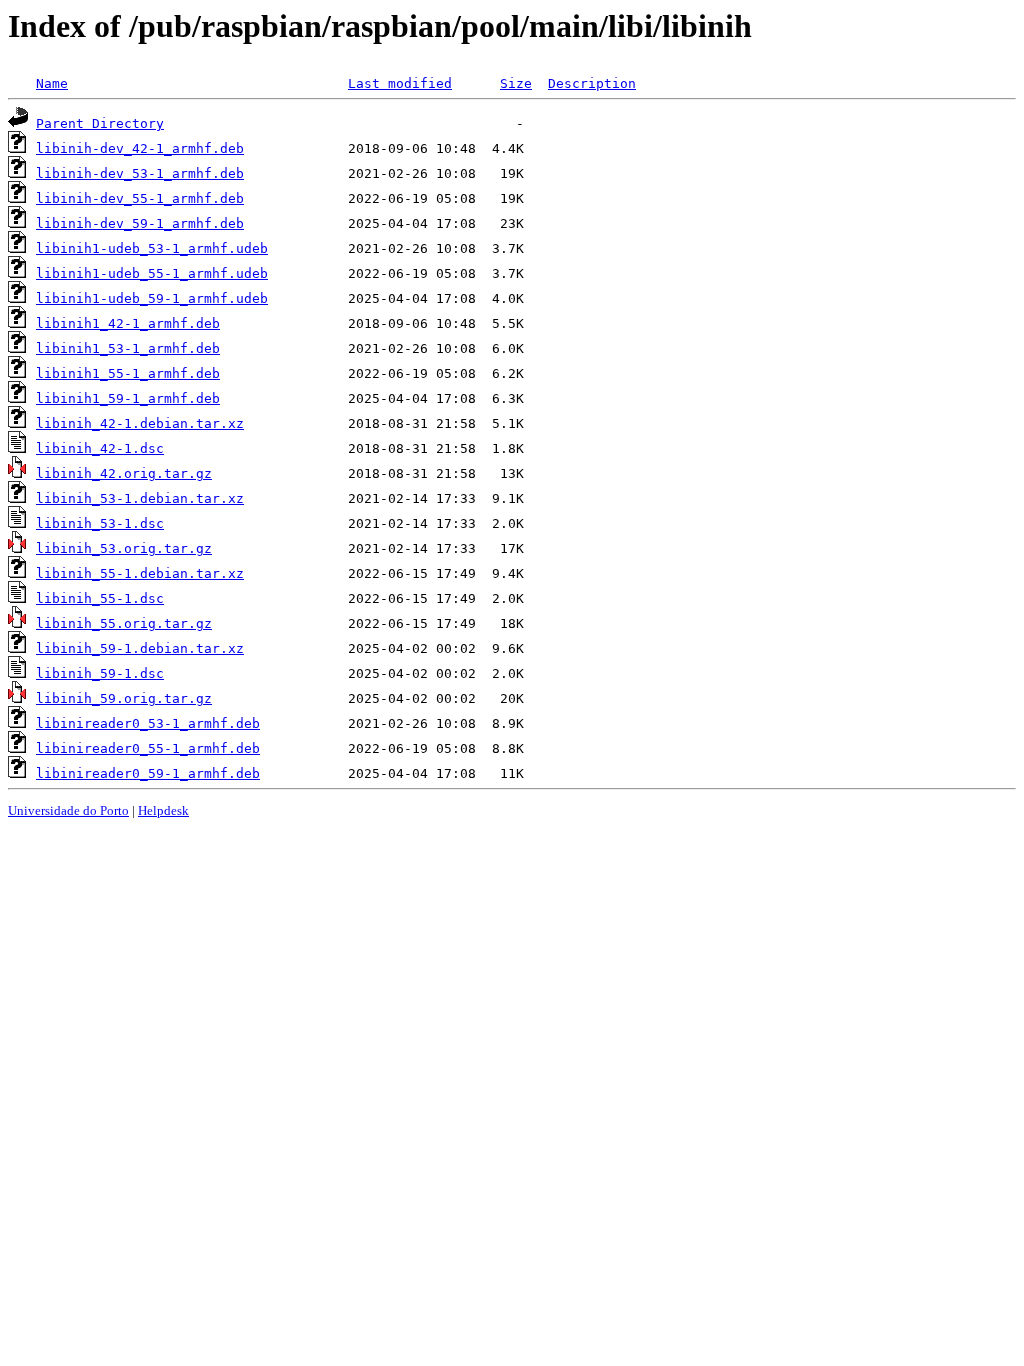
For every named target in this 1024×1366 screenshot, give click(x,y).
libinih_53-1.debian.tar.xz (140, 498)
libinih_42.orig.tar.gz (124, 473)
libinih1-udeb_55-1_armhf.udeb (152, 273)
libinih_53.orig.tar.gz (124, 548)
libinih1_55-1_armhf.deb (128, 373)
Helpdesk (163, 810)
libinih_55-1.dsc (100, 598)
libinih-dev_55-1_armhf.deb (140, 198)
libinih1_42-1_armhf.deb (128, 323)
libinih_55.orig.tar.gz (124, 623)
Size (516, 83)
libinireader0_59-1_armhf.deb (148, 773)
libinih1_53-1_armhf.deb (128, 348)
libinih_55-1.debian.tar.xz (140, 573)
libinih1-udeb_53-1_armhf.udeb (152, 248)
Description (592, 83)
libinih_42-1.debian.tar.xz (140, 423)
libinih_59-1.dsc (100, 673)
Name (52, 83)
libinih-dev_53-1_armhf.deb (140, 173)
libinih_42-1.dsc (100, 448)
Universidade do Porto (68, 810)
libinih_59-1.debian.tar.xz (140, 648)
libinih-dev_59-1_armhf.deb (140, 223)
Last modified (400, 83)
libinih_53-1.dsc (100, 523)
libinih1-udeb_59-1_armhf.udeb (152, 298)
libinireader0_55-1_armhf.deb (148, 748)
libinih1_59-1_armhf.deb (128, 398)
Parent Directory (100, 123)
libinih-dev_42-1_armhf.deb (140, 148)
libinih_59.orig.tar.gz (124, 698)
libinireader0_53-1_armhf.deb (148, 723)
